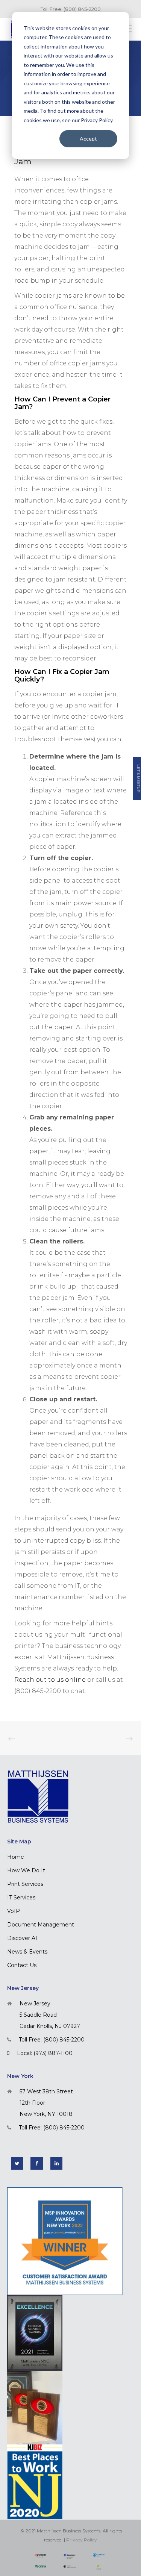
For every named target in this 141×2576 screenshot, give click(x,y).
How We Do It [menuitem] (26, 1870)
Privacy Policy (82, 2540)
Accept (88, 139)
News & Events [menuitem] (27, 1952)
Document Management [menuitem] (41, 1925)
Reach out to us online (50, 1680)
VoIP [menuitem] (14, 1911)
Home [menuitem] (16, 1857)
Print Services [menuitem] (25, 1884)
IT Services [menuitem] (21, 1898)
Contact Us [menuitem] (22, 1965)
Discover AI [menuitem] (22, 1938)
